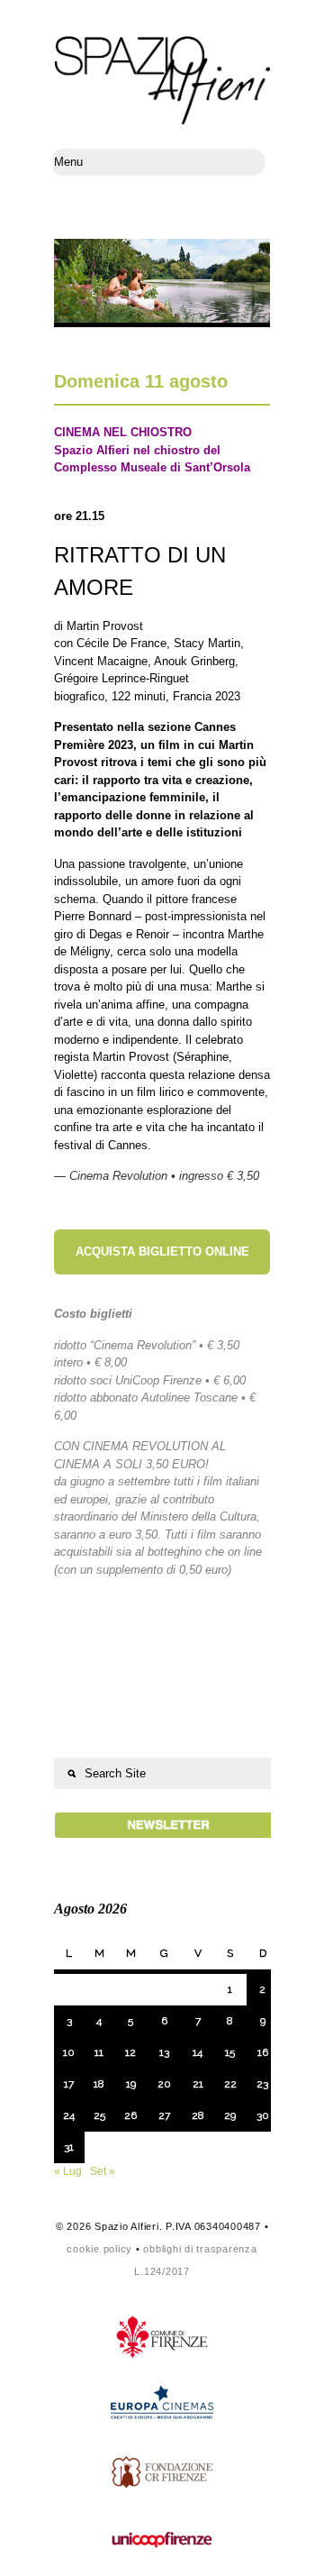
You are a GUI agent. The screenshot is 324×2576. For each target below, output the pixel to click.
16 (263, 2052)
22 (230, 2084)
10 (69, 2052)
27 (164, 2115)
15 (230, 2052)
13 (164, 2052)
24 (69, 2115)
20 (164, 2084)
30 (263, 2115)
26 (130, 2115)
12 (130, 2052)
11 (99, 2052)
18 (99, 2084)
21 (198, 2084)
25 (99, 2115)
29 (230, 2115)
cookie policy (99, 2249)
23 (262, 2084)
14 (198, 2052)
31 (69, 2147)
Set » (103, 2171)
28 (198, 2115)
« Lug (68, 2171)
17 (69, 2084)
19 (131, 2084)
